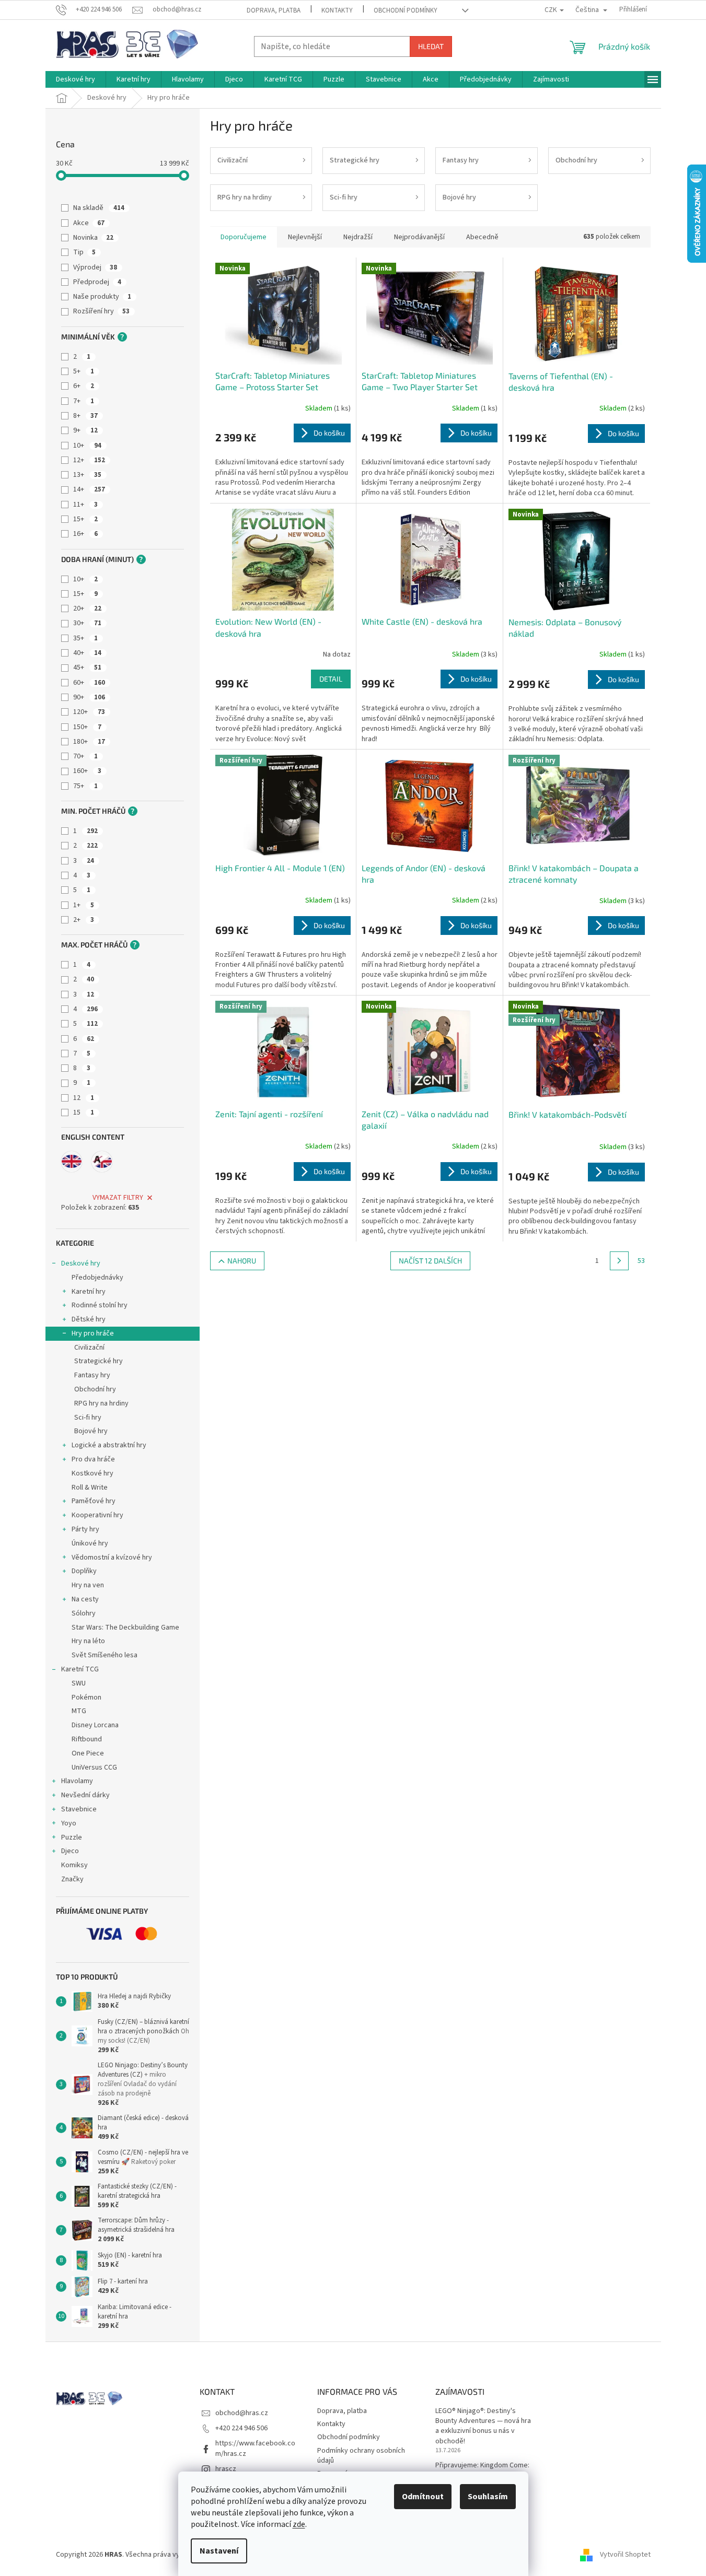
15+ (85, 519)
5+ (84, 371)
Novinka (93, 238)
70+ (85, 756)
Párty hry (85, 1529)
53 (641, 1261)
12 (84, 1098)
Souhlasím (488, 2497)
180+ (89, 742)
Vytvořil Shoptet (625, 2555)
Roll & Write (90, 1488)
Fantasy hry (92, 1375)
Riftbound (87, 1739)
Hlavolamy (77, 1781)
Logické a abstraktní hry (109, 1445)
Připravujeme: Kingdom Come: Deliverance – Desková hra (482, 2470)
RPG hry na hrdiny (101, 1403)
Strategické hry (99, 1361)
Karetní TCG (80, 1669)
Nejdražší (358, 237)
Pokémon (86, 1697)
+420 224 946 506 (241, 2428)
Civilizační (89, 1348)
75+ (85, 786)
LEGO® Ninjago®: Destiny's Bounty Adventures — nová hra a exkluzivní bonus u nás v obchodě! (483, 2426)
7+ (84, 401)
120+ (89, 712)
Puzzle (72, 1837)
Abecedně (482, 237)
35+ (85, 638)
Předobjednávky (97, 1278)
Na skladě (99, 208)
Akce (89, 223)
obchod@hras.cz (242, 2413)
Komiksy (74, 1865)
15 (84, 1113)
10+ (87, 446)
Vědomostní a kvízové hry (112, 1558)
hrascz (226, 2469)
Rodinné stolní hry (100, 1305)
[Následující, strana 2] (619, 1261)
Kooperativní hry (97, 1515)
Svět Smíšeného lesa (105, 1655)
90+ (89, 697)
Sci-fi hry (88, 1418)
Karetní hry (89, 1292)
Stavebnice (79, 1809)
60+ (89, 683)
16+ (85, 534)
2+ (84, 920)
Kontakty (337, 10)
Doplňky (84, 1571)
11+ (85, 505)
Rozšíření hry (101, 311)
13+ (87, 475)
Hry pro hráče (93, 1333)
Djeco (70, 1851)
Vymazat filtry (118, 1198)
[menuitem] (76, 79)
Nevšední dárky (85, 1795)
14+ (89, 489)
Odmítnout (423, 2497)
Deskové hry (81, 1263)
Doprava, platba (274, 10)
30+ (87, 623)
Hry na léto (88, 1641)
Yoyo (69, 1823)
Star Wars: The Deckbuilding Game (125, 1627)
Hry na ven (88, 1585)
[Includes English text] (72, 1162)
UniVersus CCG (94, 1767)
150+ (87, 727)
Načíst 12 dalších (430, 1261)
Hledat (431, 46)
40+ (87, 653)
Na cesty (85, 1599)
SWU (79, 1683)
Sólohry (84, 1613)
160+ (87, 771)
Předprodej (97, 282)
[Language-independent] (102, 1162)
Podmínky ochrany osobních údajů (361, 2456)
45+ (87, 668)
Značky (72, 1879)
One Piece (88, 1753)
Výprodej (95, 267)
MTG (79, 1711)
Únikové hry (90, 1543)
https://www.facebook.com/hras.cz (255, 2448)
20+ (87, 608)
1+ (84, 905)
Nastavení (219, 2551)
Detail (331, 679)
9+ (85, 430)
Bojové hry (91, 1431)
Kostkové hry (92, 1473)
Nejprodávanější (419, 237)
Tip (84, 252)
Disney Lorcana (95, 1725)
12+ (89, 460)
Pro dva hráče (93, 1459)
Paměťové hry (94, 1501)
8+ (85, 416)
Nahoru (242, 1261)
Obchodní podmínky (406, 10)
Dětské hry (89, 1319)
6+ (84, 386)
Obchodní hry (95, 1389)
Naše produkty (102, 297)
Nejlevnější (305, 237)
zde (299, 2524)
